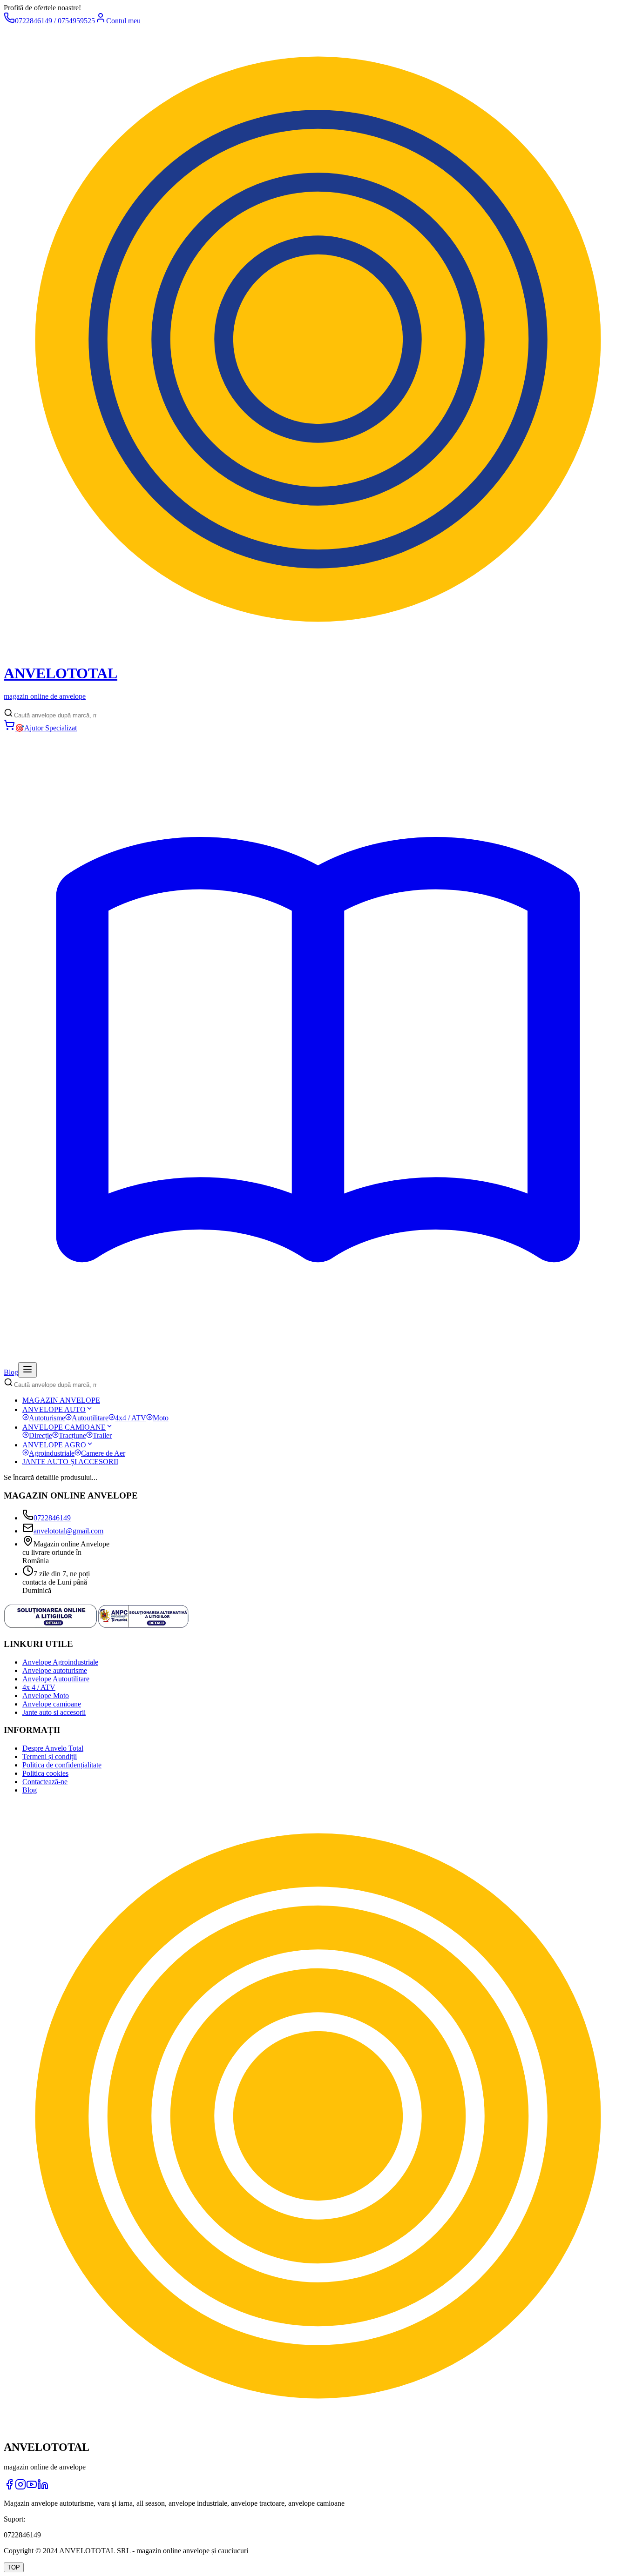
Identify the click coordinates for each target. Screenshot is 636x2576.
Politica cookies (45, 1773)
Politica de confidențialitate (62, 1765)
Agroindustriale (52, 1453)
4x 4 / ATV (39, 1687)
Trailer (102, 1435)
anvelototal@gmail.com (68, 1531)
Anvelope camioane (52, 1704)
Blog (30, 1790)
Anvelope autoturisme (55, 1670)
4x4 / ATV (131, 1418)
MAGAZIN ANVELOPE (61, 1400)
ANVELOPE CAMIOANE (64, 1427)
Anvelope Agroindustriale (60, 1662)
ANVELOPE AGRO (54, 1445)
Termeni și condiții (50, 1756)
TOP (14, 2567)
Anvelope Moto (46, 1696)
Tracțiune (72, 1435)
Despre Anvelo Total (53, 1748)
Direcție (41, 1435)
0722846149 (52, 1518)
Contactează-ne (45, 1782)
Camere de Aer (103, 1453)
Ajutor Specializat (46, 728)
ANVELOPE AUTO (54, 1409)
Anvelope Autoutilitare (56, 1679)
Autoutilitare (90, 1418)
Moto (161, 1418)
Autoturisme (47, 1418)
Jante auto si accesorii (54, 1712)
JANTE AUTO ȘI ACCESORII (70, 1462)
